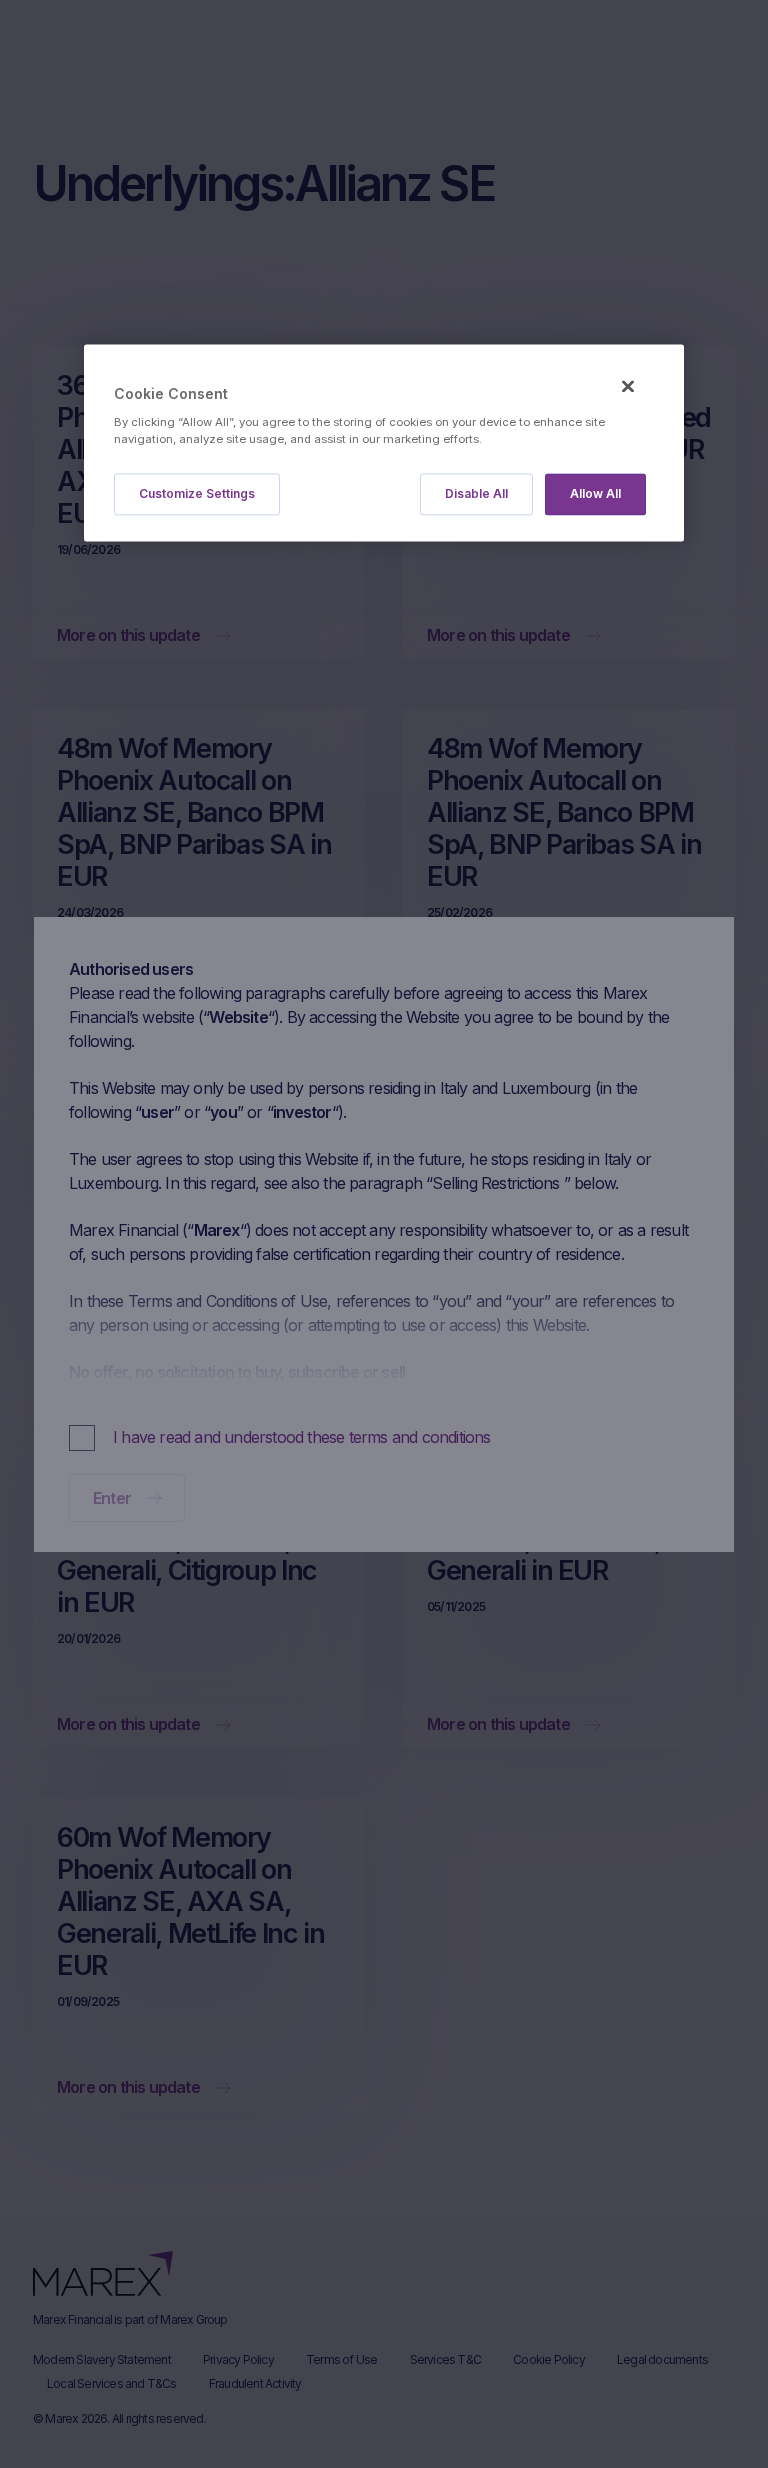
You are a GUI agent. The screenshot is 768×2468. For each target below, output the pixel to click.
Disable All (476, 493)
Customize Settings (197, 493)
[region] (384, 443)
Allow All (595, 493)
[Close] (628, 387)
